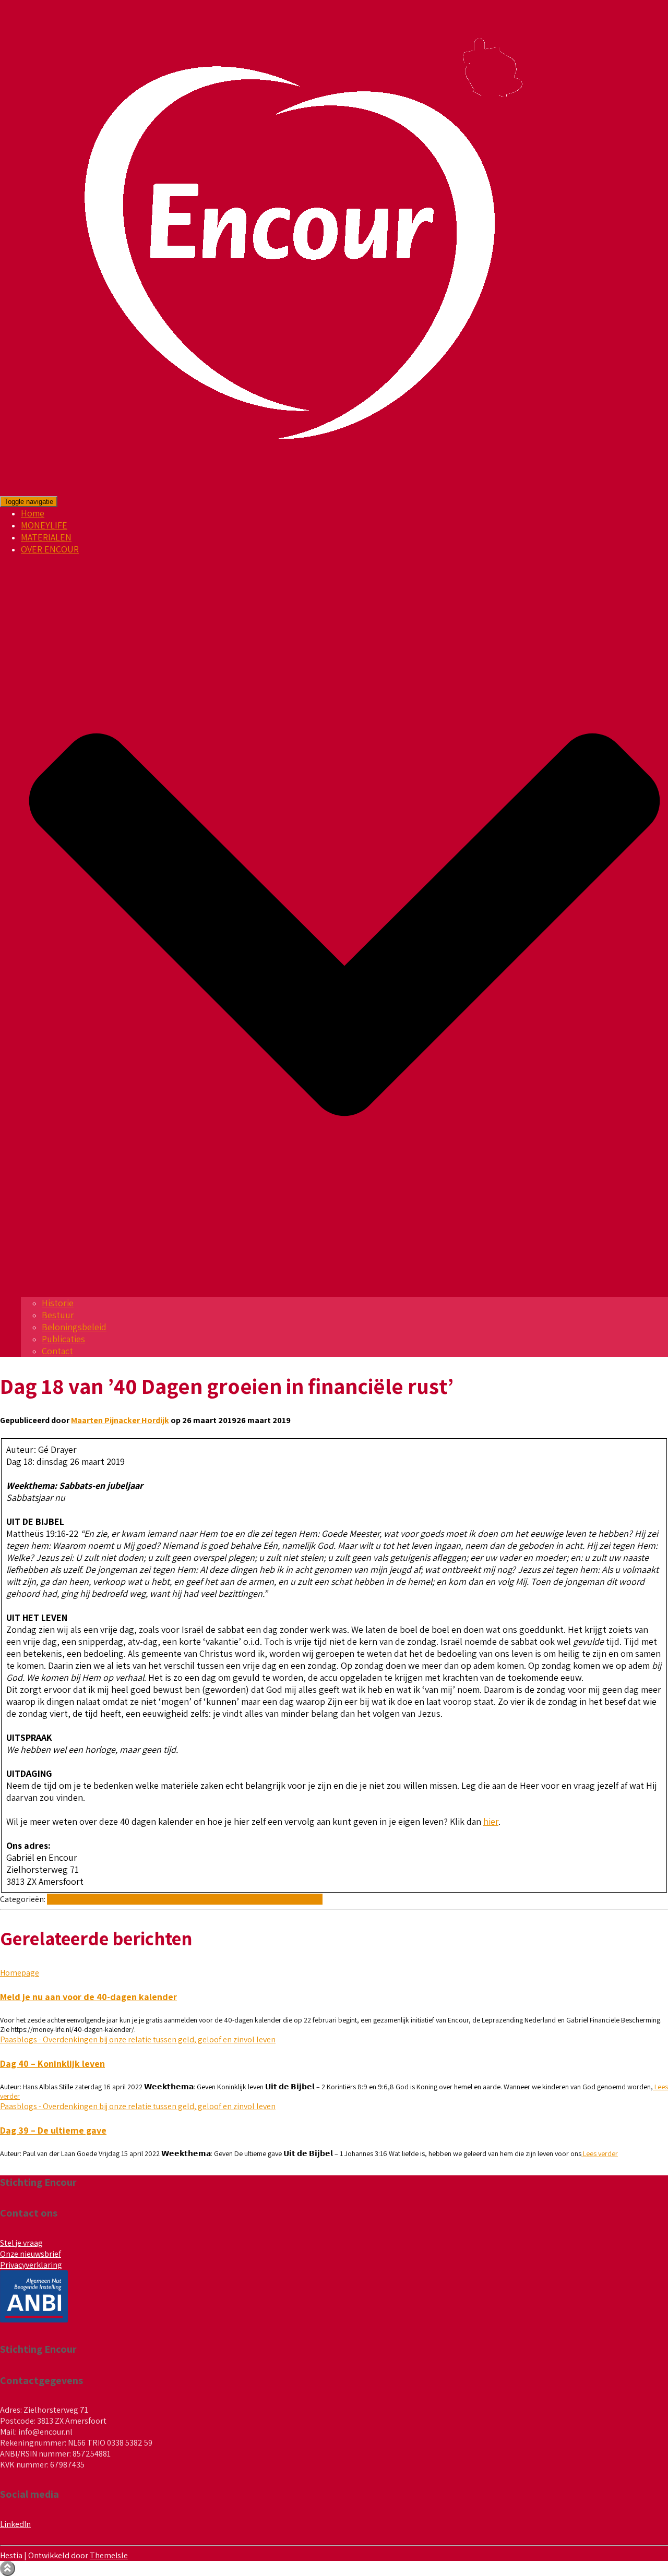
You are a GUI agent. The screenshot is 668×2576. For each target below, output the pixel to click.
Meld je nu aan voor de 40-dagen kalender (88, 1997)
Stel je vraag (21, 2243)
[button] (344, 1291)
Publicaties (63, 1339)
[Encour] (293, 490)
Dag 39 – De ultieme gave (53, 2130)
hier (491, 1821)
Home (33, 513)
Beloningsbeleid (74, 1327)
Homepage (20, 1973)
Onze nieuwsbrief (31, 2254)
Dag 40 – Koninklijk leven (52, 2063)
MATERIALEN (46, 537)
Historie (58, 1303)
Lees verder (600, 2153)
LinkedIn (15, 2524)
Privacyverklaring (31, 2265)
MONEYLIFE (44, 525)
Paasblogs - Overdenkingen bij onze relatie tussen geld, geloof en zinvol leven (185, 1899)
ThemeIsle (109, 2555)
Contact (57, 1351)
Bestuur (58, 1315)
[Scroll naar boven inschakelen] (8, 2568)
